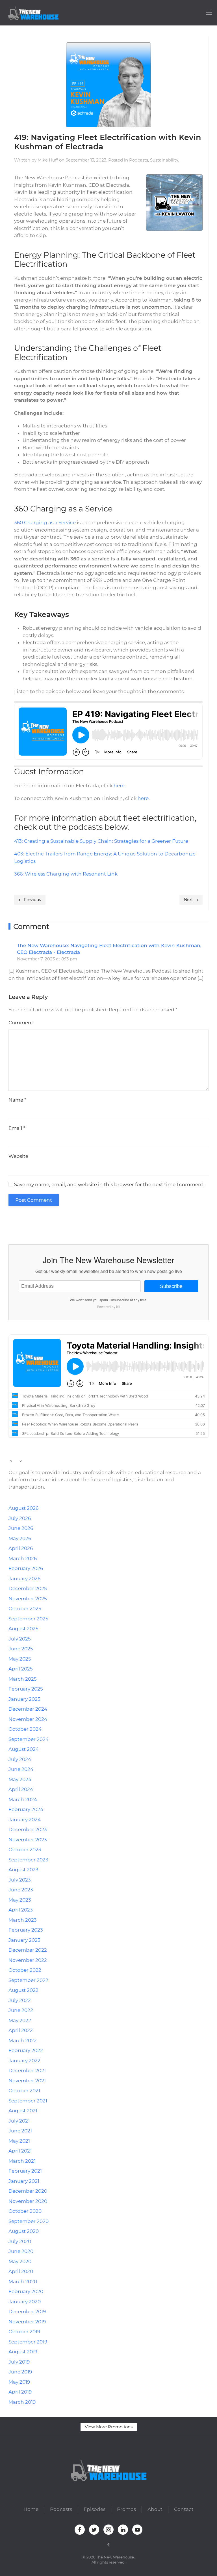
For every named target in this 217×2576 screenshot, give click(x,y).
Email (17, 1128)
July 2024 (20, 1759)
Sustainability (164, 160)
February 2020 (26, 2291)
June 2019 (20, 2372)
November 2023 (28, 1840)
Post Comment (34, 1200)
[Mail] (48, 1224)
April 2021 (20, 2151)
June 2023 (21, 1890)
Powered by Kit (108, 1307)
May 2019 (19, 2382)
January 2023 (24, 1940)
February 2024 (26, 1809)
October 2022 (25, 1970)
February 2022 (26, 2050)
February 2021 (25, 2171)
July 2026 (20, 1518)
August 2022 (23, 1990)
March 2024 (23, 1799)
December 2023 (28, 1829)
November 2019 (27, 2322)
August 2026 (23, 1508)
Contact (184, 2509)
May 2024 (20, 1779)
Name (17, 1100)
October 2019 (24, 2332)
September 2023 (28, 1860)
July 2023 (20, 1880)
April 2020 (21, 2271)
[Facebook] (10, 1224)
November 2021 (27, 2081)
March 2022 (23, 2040)
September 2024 (29, 1739)
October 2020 (25, 2211)
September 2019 (28, 2342)
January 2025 (24, 1699)
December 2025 (28, 1588)
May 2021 (19, 2141)
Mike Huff (48, 160)
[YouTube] (41, 1224)
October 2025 (25, 1609)
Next (189, 900)
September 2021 (28, 2101)
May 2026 (20, 1538)
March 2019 (22, 2402)
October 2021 (24, 2091)
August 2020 (24, 2231)
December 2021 (27, 2070)
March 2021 (22, 2161)
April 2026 (21, 1548)
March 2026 (23, 1558)
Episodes (95, 2509)
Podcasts (139, 160)
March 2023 (23, 1920)
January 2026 (24, 1579)
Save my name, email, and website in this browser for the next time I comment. (109, 1184)
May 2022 (20, 2020)
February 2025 (26, 1689)
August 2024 (24, 1749)
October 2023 (25, 1850)
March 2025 (23, 1679)
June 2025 (21, 1649)
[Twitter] (18, 1224)
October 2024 (25, 1729)
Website (18, 1156)
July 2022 (20, 2000)
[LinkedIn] (33, 1224)
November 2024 (28, 1719)
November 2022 (28, 1960)
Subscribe (171, 1286)
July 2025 (20, 1639)
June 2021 (20, 2131)
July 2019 (19, 2362)
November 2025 (28, 1599)
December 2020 (28, 2191)
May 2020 (20, 2261)
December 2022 (28, 1950)
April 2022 (21, 2030)
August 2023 (23, 1870)
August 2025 (23, 1629)
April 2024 (21, 1789)
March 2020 (23, 2282)
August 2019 (23, 2352)
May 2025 (20, 1659)
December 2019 (27, 2311)
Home (31, 2509)
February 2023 (26, 1930)
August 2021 (23, 2111)
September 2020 (29, 2221)
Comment (21, 1023)
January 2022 (24, 2061)
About (155, 2509)
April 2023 (21, 1910)
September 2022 (28, 1980)
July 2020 (20, 2241)
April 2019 (20, 2392)
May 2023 (20, 1900)
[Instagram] (25, 1224)
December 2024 (28, 1709)
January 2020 (25, 2302)
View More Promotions (109, 2427)
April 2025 (21, 1669)
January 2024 (25, 1820)
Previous (32, 900)
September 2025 (28, 1619)
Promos (126, 2509)
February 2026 (26, 1568)
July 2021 (19, 2121)
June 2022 (21, 2010)
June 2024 (21, 1769)
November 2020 (28, 2201)
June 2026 (21, 1528)
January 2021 (24, 2181)
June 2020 (21, 2251)
